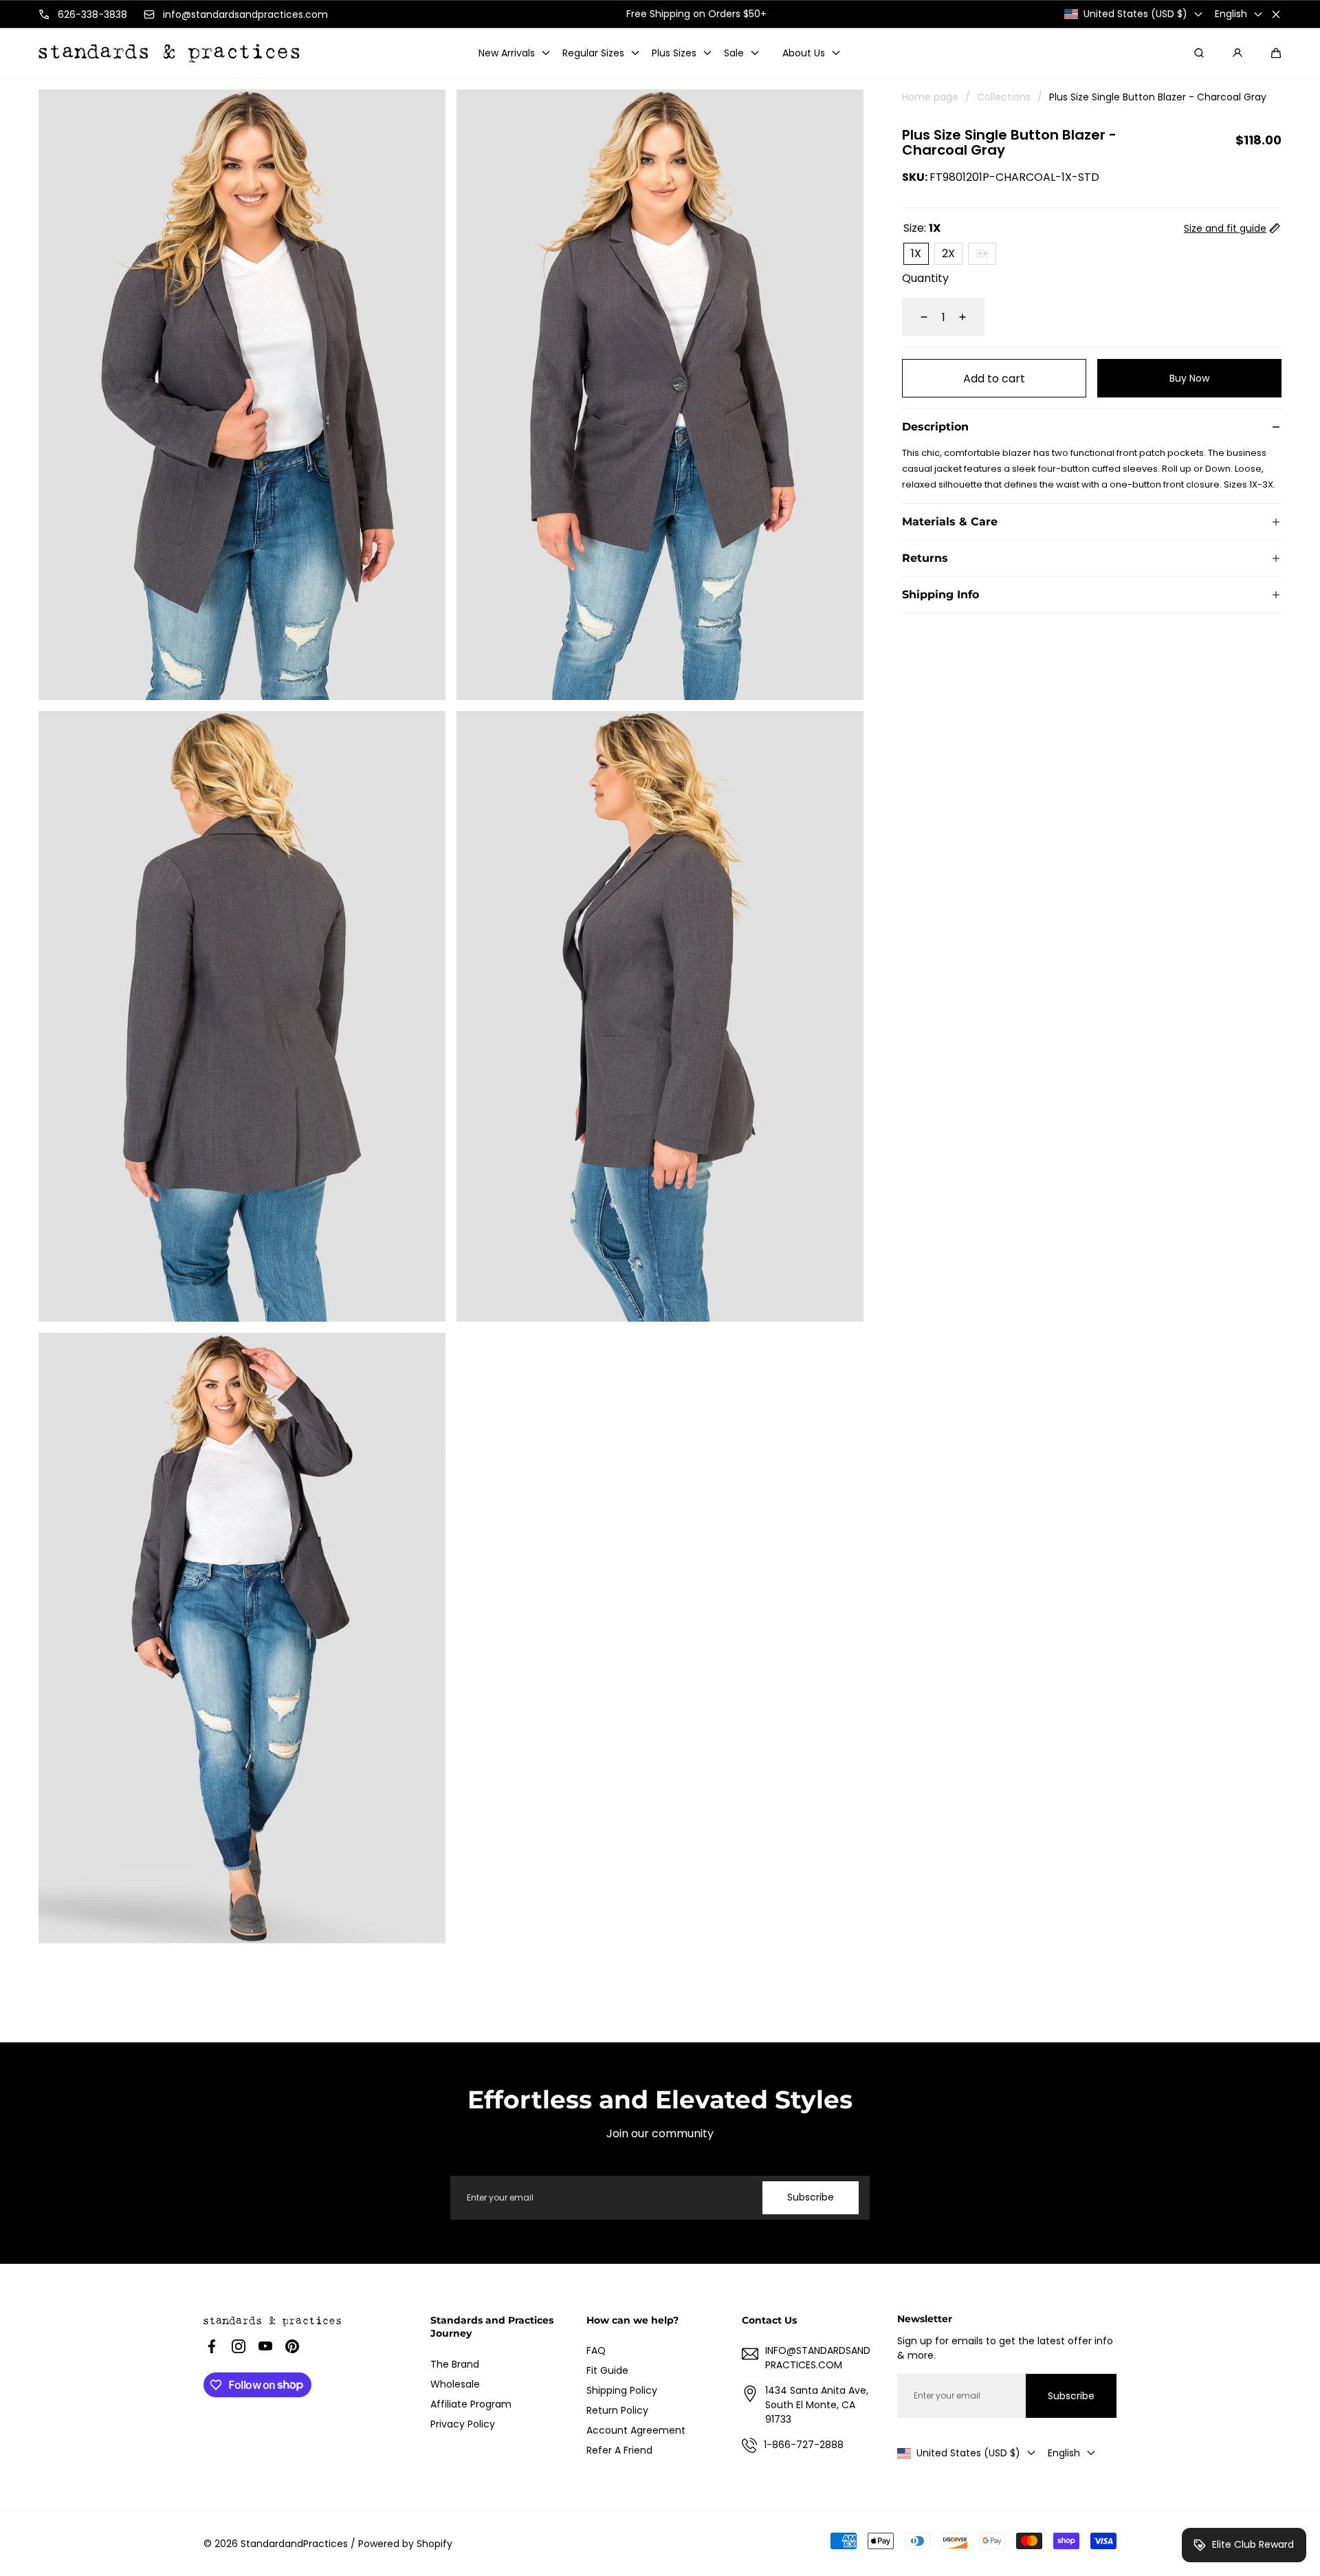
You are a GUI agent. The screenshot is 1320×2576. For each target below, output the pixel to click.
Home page (930, 97)
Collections (1004, 97)
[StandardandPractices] (169, 53)
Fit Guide (607, 2370)
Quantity (925, 278)
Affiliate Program (471, 2404)
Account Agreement (636, 2430)
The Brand (455, 2364)
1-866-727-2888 (804, 2445)
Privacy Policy (463, 2424)
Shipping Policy (622, 2390)
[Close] (1276, 14)
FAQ (596, 2350)
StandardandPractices (294, 2544)
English (1231, 14)
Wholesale (455, 2384)
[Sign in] (1237, 53)
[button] (1276, 53)
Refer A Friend (619, 2450)
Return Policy (617, 2410)
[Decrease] (916, 317)
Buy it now (1190, 379)
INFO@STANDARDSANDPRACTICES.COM (818, 2358)
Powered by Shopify (405, 2544)
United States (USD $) (1135, 14)
